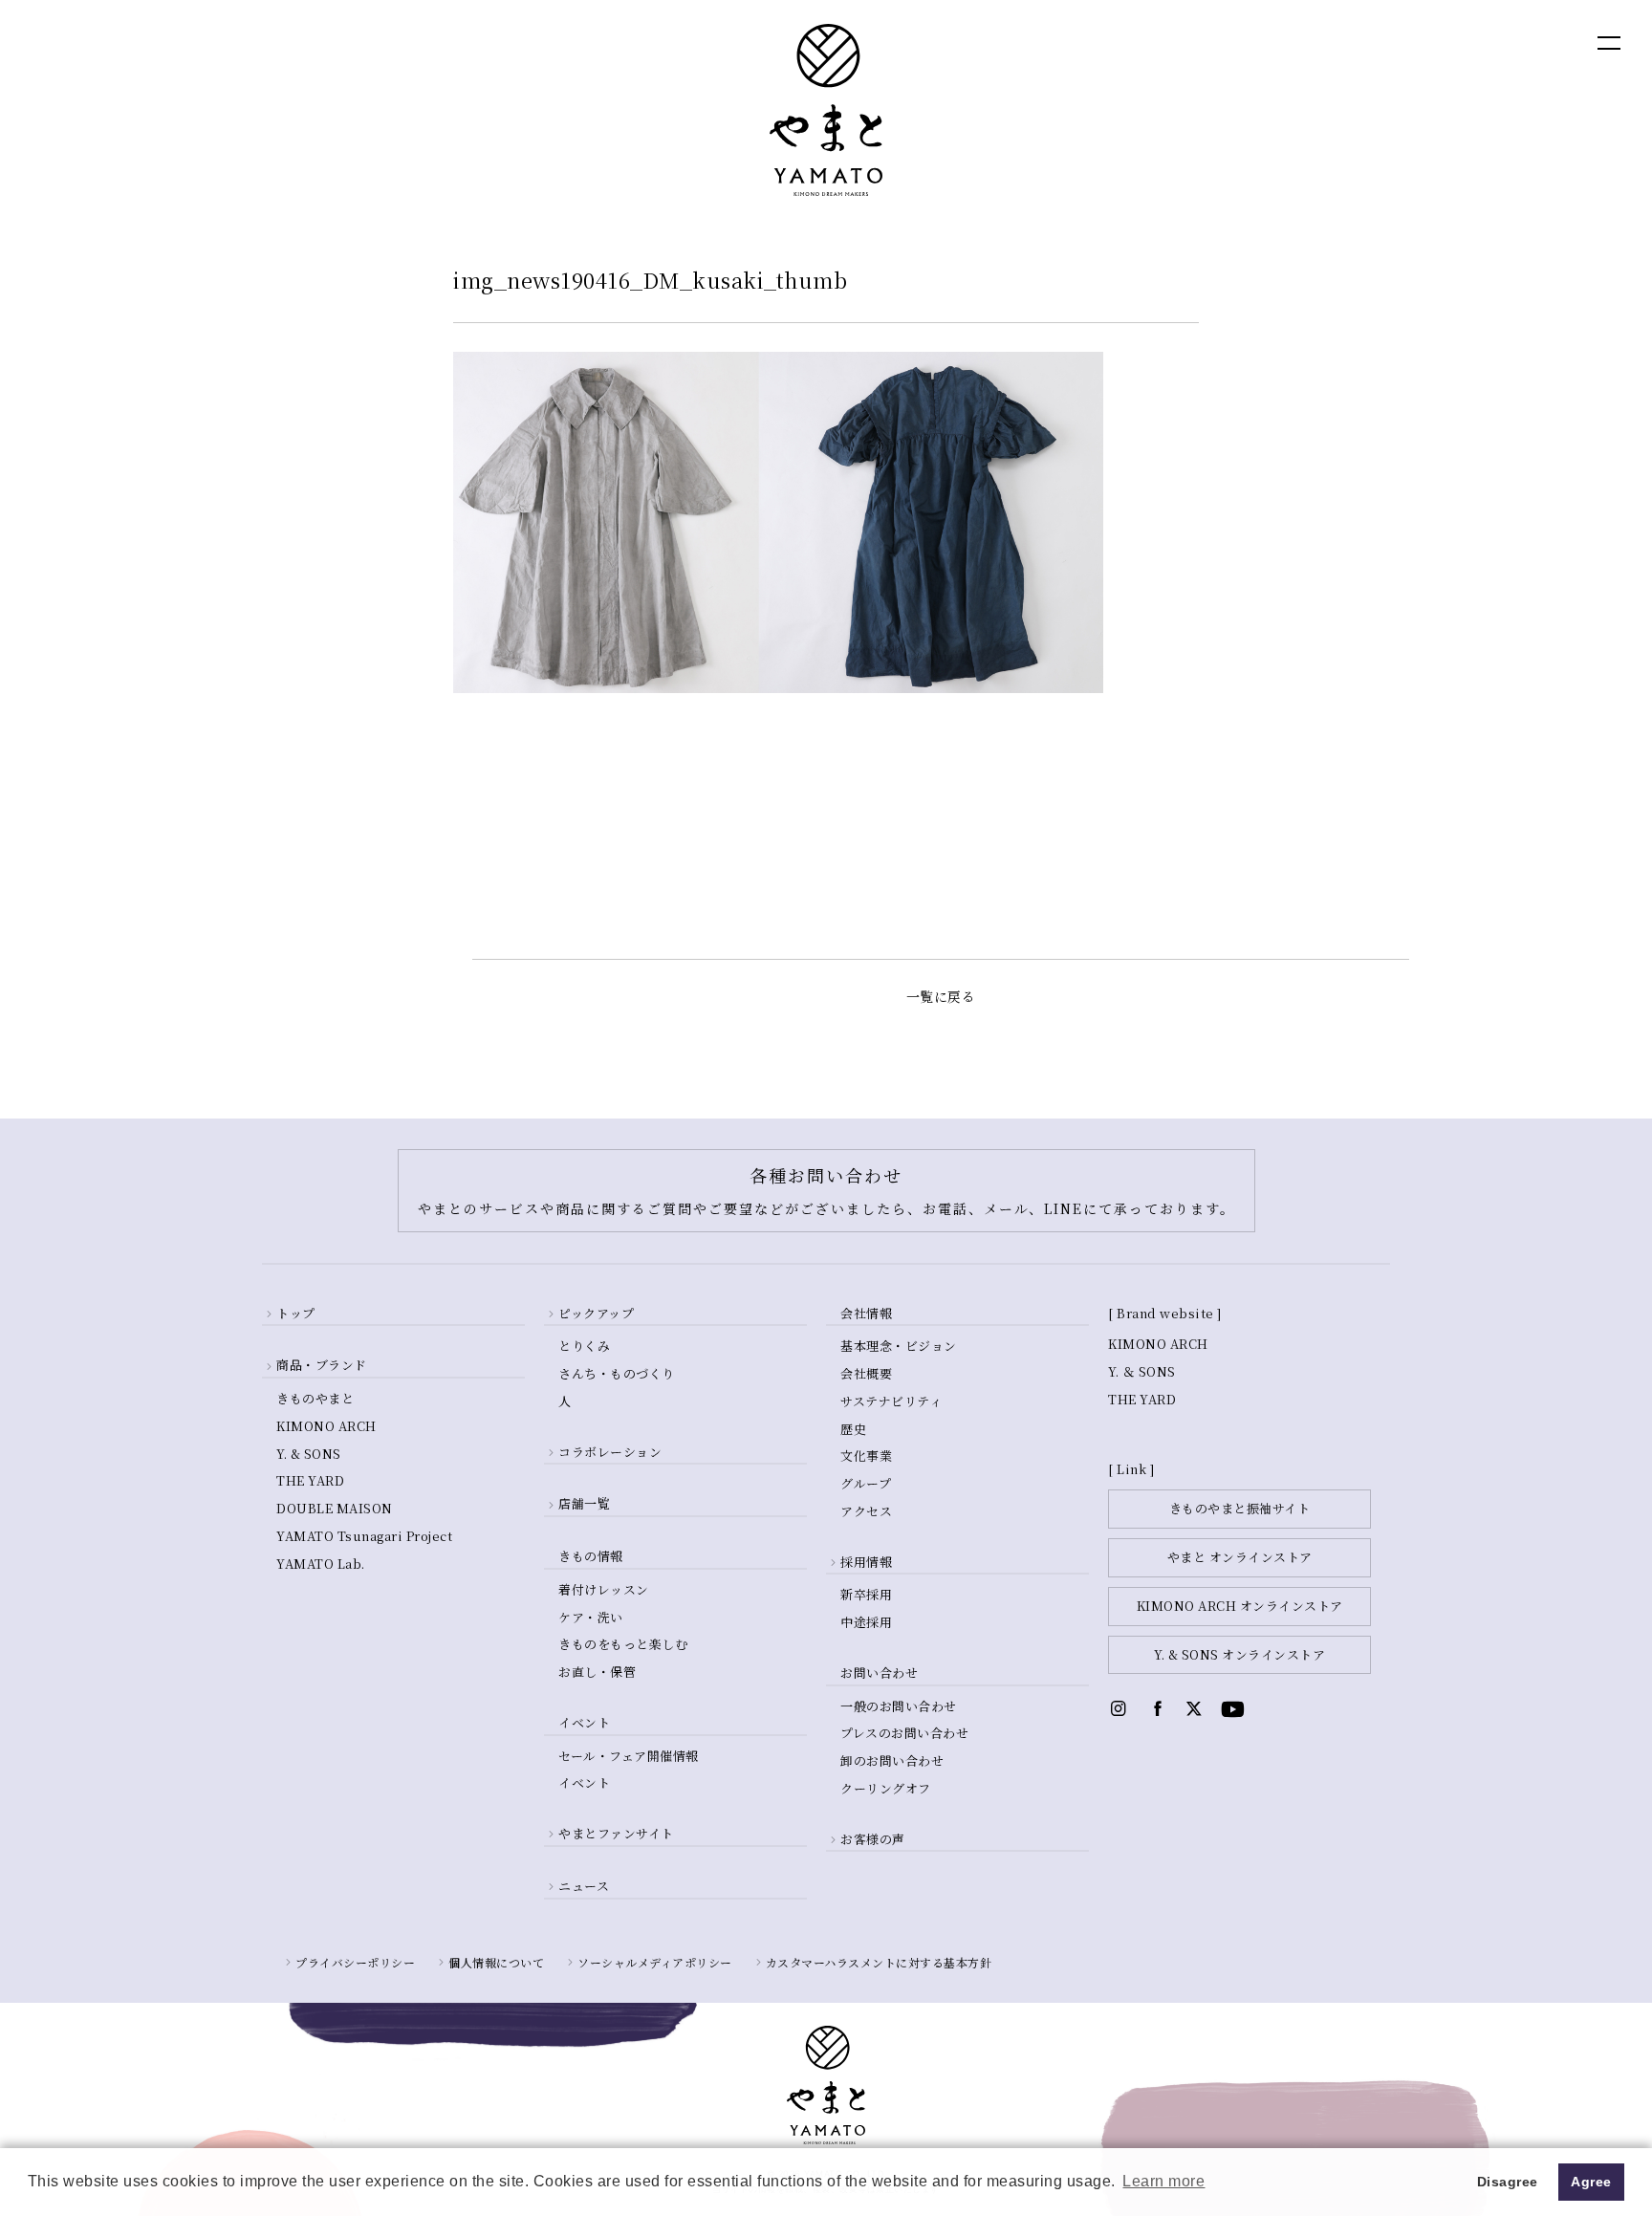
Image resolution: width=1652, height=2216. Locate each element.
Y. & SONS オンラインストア (1239, 1654)
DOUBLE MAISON (335, 1508)
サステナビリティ (891, 1401)
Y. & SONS (309, 1454)
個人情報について (496, 1962)
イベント (584, 1782)
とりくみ (584, 1346)
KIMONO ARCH (326, 1426)
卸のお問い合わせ (892, 1760)
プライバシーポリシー (355, 1962)
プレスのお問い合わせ (904, 1733)
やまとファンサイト (616, 1833)
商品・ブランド (322, 1365)
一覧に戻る (941, 996)
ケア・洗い (591, 1617)
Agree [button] (1591, 2182)
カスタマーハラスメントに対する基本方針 (879, 1962)
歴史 (853, 1429)
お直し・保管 (597, 1672)
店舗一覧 (584, 1503)
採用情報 (866, 1562)
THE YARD (310, 1480)
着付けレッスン (604, 1589)
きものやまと (315, 1398)
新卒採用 (866, 1594)
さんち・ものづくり (617, 1373)
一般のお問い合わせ (899, 1706)
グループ (866, 1483)
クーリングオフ (886, 1788)
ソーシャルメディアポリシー (655, 1962)
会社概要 (866, 1373)
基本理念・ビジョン (899, 1346)
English (1423, 42)
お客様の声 (873, 1839)
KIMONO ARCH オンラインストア (1240, 1606)
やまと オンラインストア (1240, 1557)
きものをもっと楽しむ (623, 1644)
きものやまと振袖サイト (1240, 1508)
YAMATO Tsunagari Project (364, 1536)
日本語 (1505, 42)
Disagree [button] (1508, 2182)
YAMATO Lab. (321, 1564)
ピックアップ (596, 1313)
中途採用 (866, 1622)
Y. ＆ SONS (1142, 1371)
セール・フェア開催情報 (629, 1756)
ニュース (584, 1886)
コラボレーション (610, 1452)
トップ (296, 1313)
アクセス (866, 1511)
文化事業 (866, 1456)
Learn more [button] (1163, 2181)
